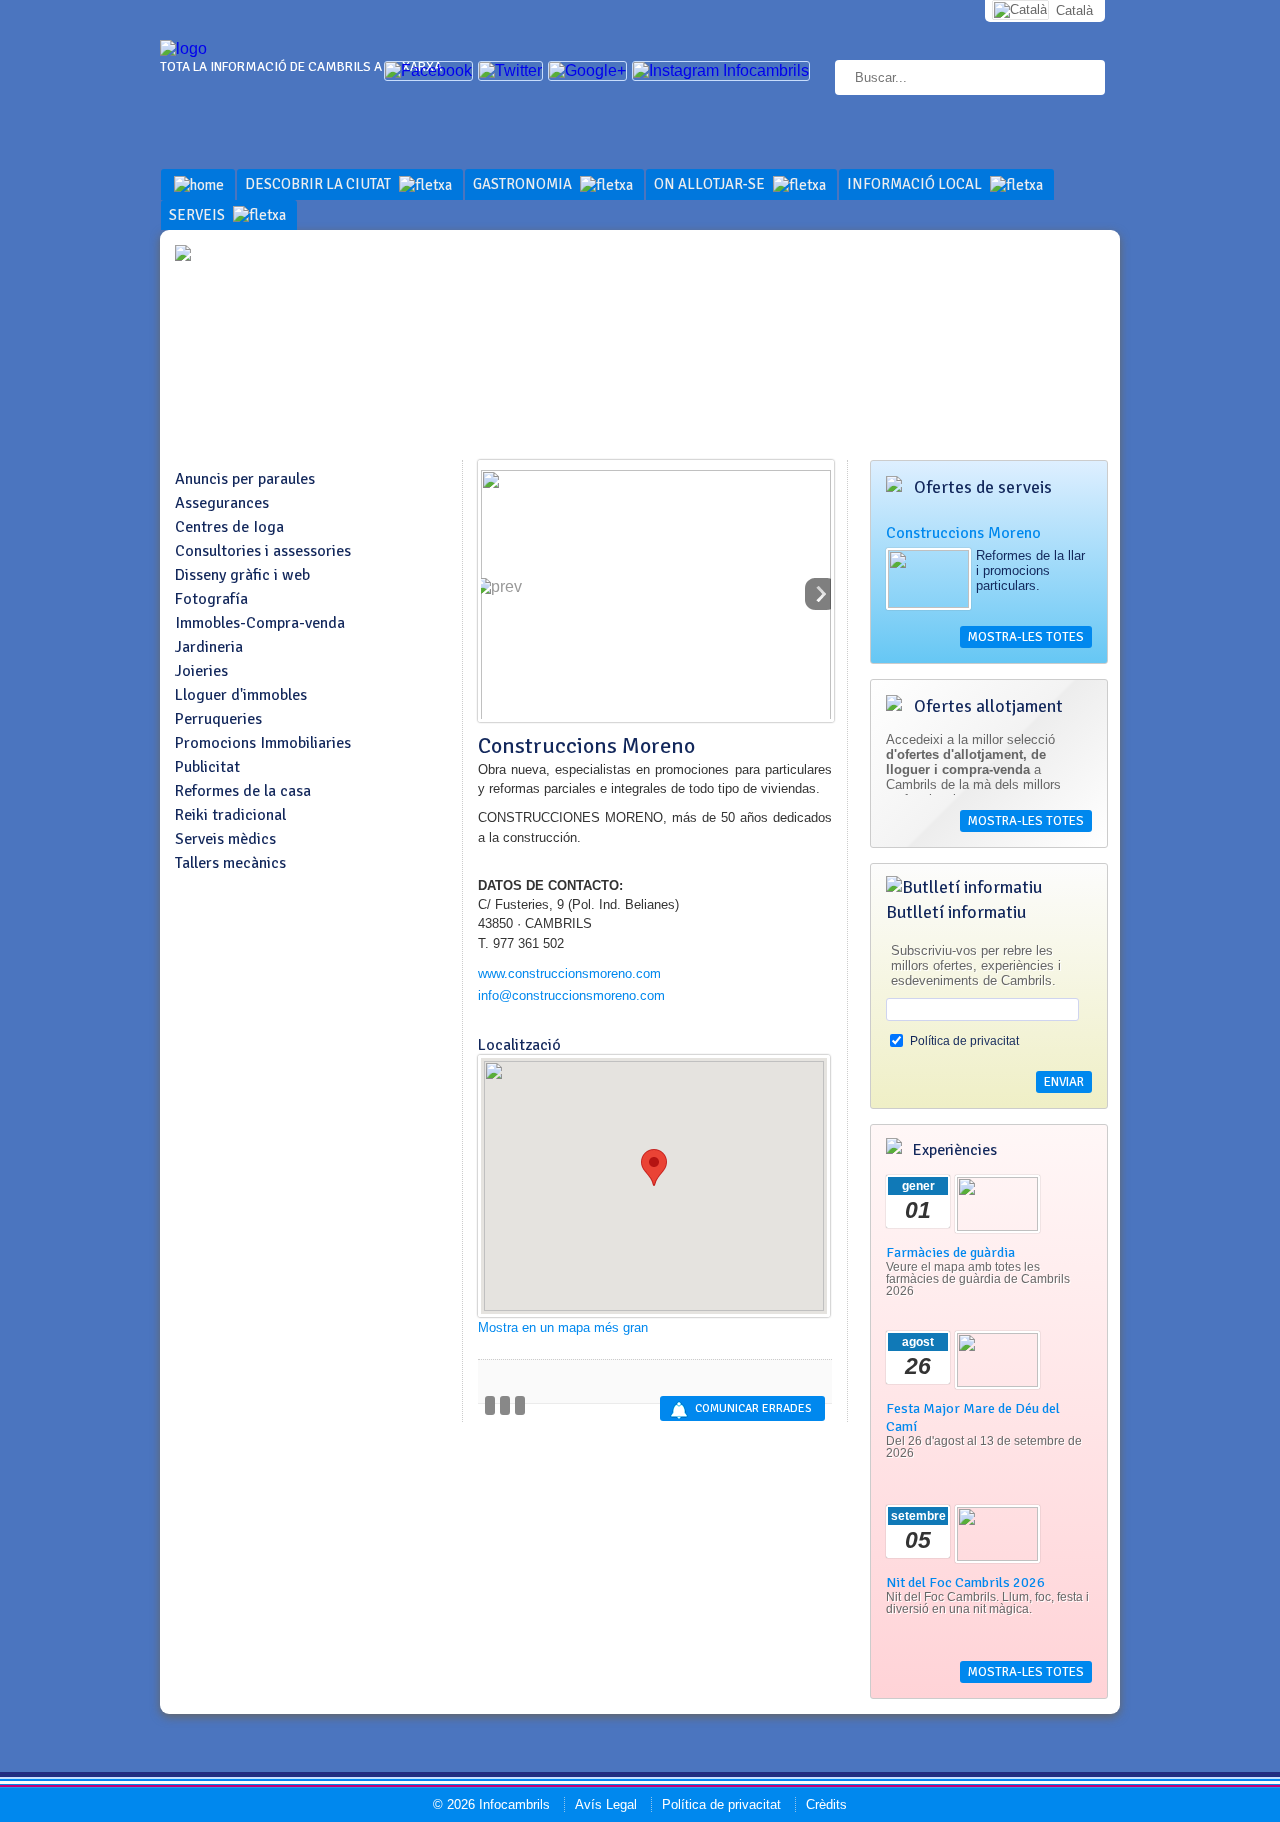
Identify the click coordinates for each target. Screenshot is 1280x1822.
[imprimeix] (520, 1405)
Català (1074, 10)
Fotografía (211, 599)
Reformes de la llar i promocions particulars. (1030, 570)
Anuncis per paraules (245, 479)
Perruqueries (218, 719)
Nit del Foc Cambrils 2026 (965, 1582)
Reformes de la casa (243, 791)
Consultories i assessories (263, 551)
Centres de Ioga (229, 527)
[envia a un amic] (505, 1405)
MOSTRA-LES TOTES (1026, 637)
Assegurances (222, 503)
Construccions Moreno (963, 533)
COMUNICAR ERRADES (753, 1408)
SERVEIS (198, 215)
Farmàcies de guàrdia (950, 1252)
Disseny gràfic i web (242, 575)
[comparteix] (490, 1405)
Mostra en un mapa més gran (563, 1327)
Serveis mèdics (225, 839)
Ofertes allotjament (986, 706)
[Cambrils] (183, 48)
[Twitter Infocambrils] (510, 70)
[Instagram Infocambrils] (721, 70)
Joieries (201, 671)
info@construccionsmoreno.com (571, 995)
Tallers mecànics (230, 863)
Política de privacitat (964, 1041)
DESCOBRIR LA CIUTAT (319, 184)
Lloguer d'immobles (241, 695)
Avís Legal (606, 1804)
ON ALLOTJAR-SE (711, 184)
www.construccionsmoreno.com (569, 973)
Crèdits (826, 1804)
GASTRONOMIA (524, 184)
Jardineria (209, 647)
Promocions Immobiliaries (263, 743)
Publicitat (207, 767)
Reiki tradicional (230, 815)
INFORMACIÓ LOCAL (916, 184)
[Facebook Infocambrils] (428, 70)
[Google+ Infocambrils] (587, 70)
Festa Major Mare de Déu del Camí (973, 1417)
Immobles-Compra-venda (260, 623)
